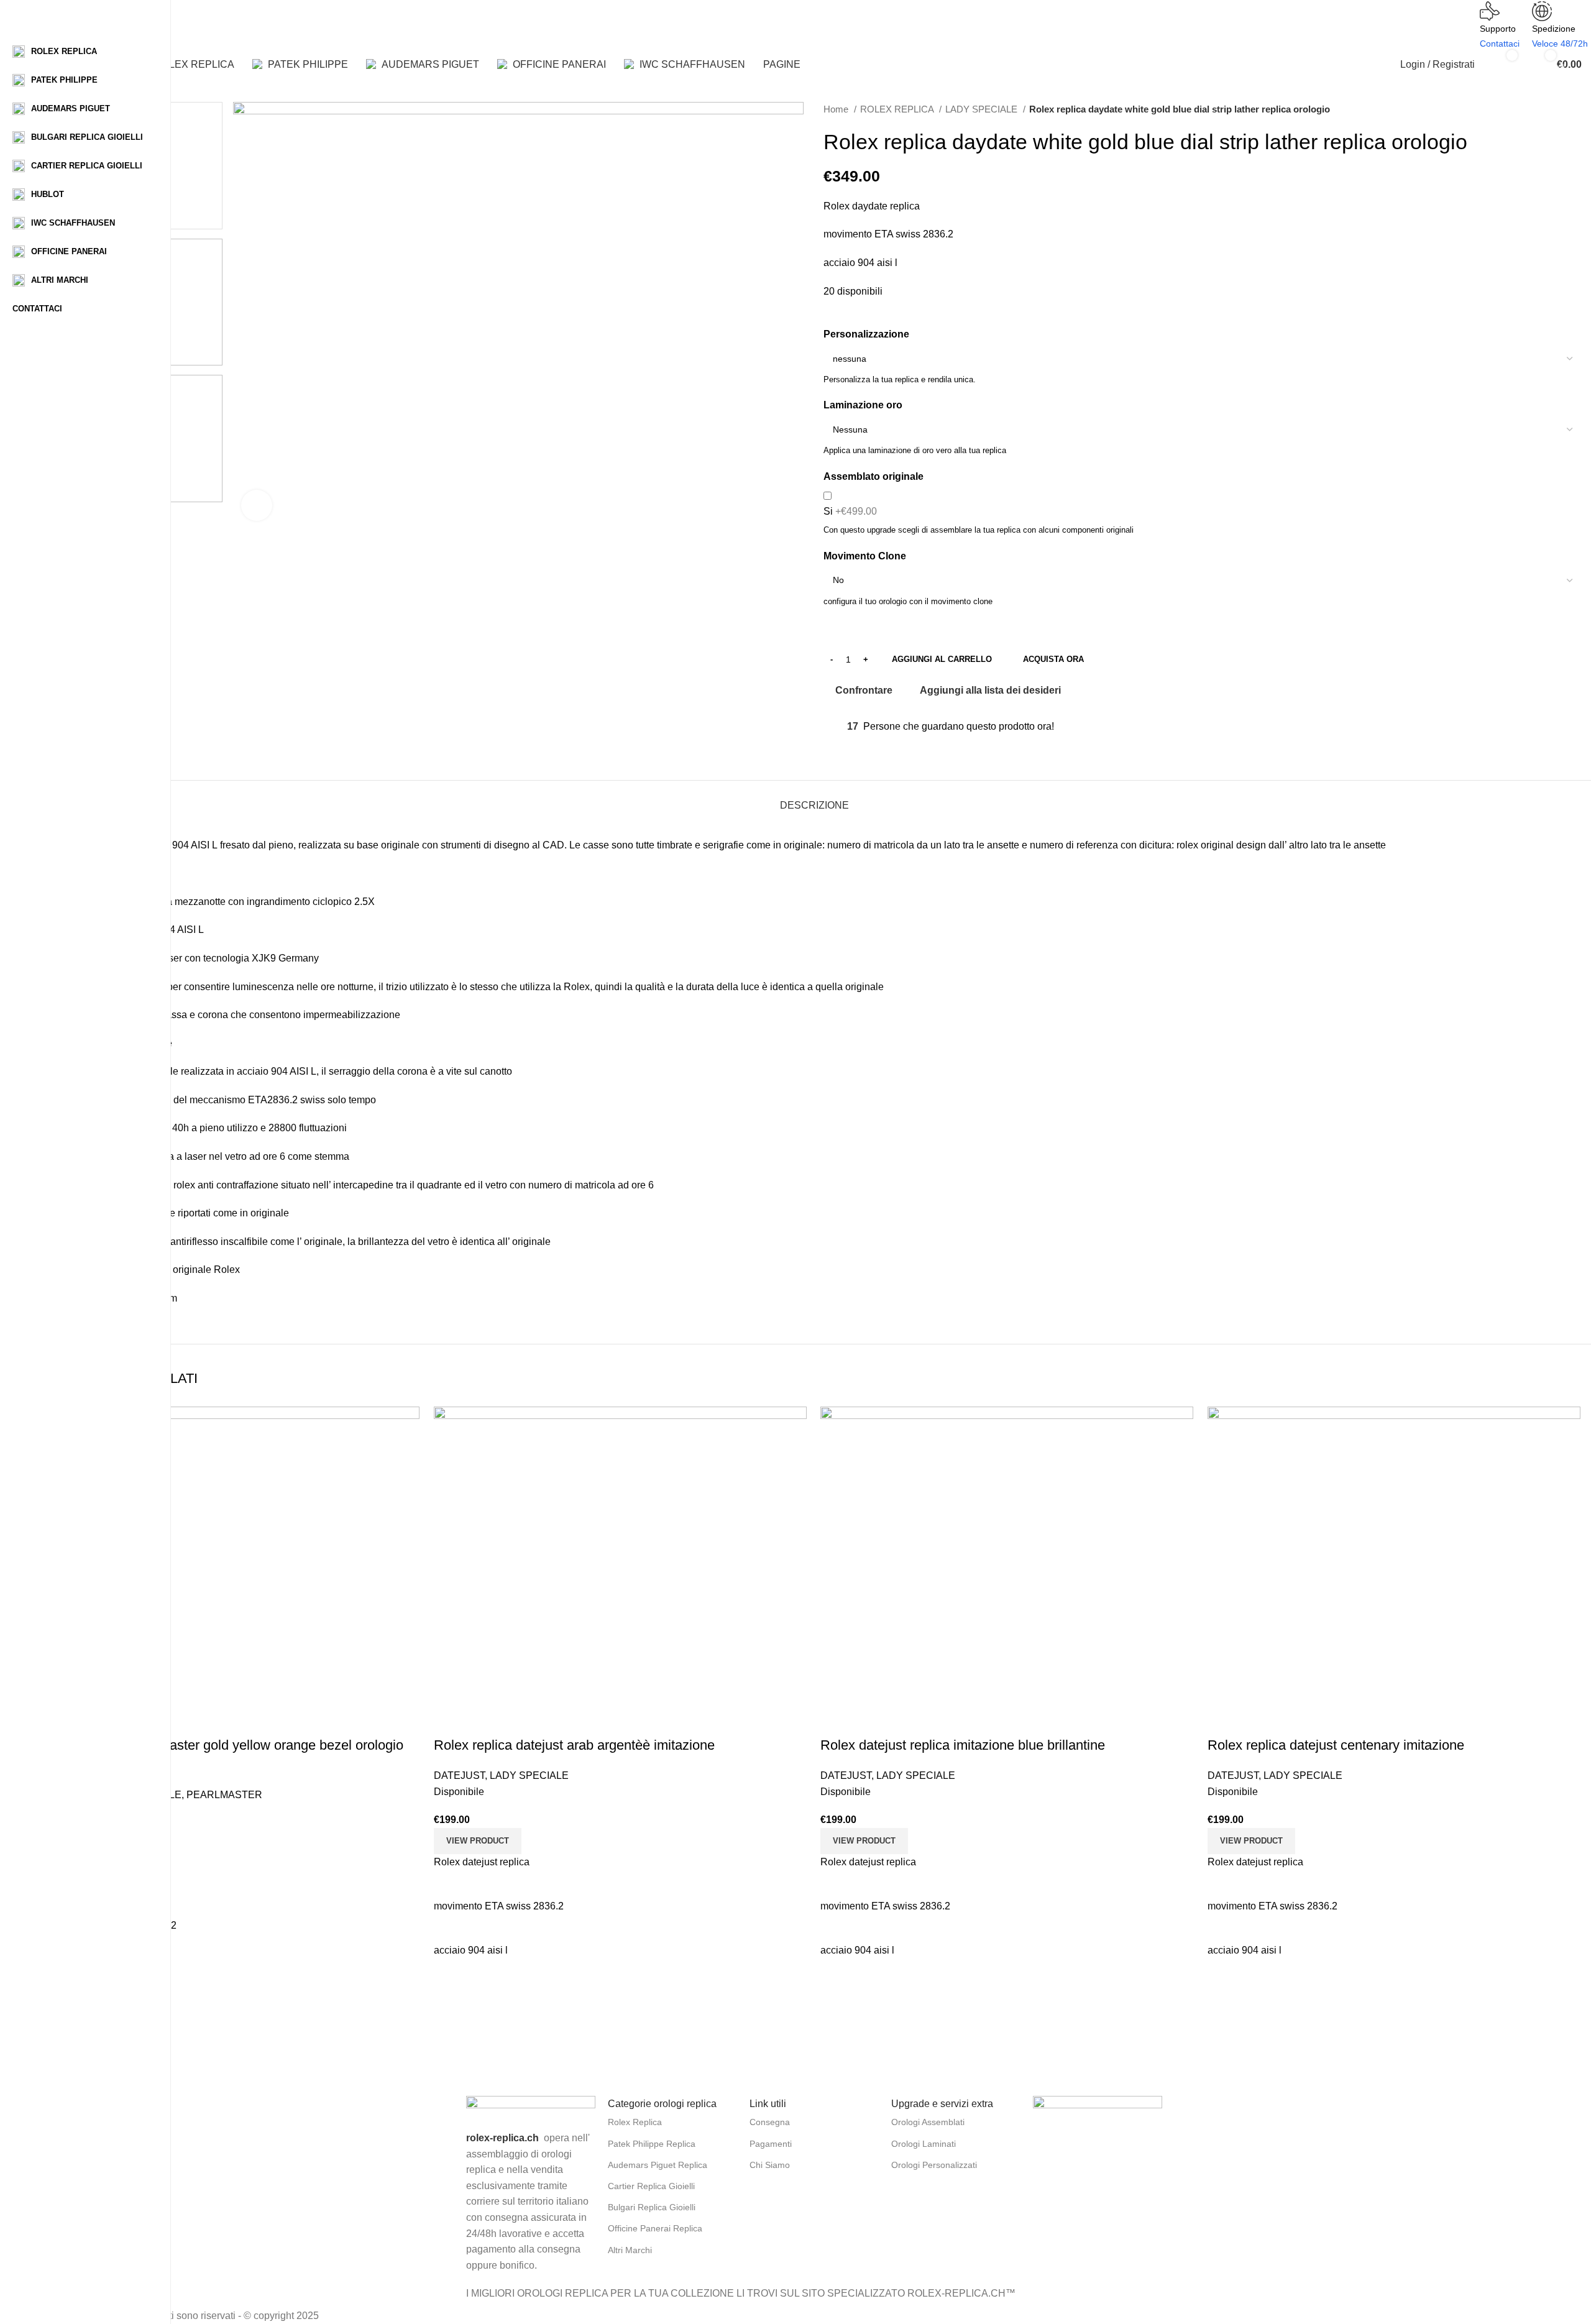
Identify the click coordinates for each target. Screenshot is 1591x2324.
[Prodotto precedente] (1551, 109)
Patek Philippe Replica (652, 2144)
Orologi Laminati (924, 2144)
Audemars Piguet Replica (658, 2165)
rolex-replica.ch (502, 2138)
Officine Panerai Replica (655, 2228)
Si (850, 511)
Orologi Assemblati (928, 2122)
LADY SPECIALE (983, 109)
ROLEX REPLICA (898, 109)
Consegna (770, 2122)
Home (837, 109)
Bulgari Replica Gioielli (652, 2207)
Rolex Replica (635, 2122)
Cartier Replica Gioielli (651, 2186)
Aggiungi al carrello (942, 659)
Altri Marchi (630, 2250)
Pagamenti (771, 2144)
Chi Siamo (770, 2165)
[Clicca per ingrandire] (257, 505)
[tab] (814, 799)
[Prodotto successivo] (1575, 109)
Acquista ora (1053, 659)
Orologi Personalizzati (934, 2165)
